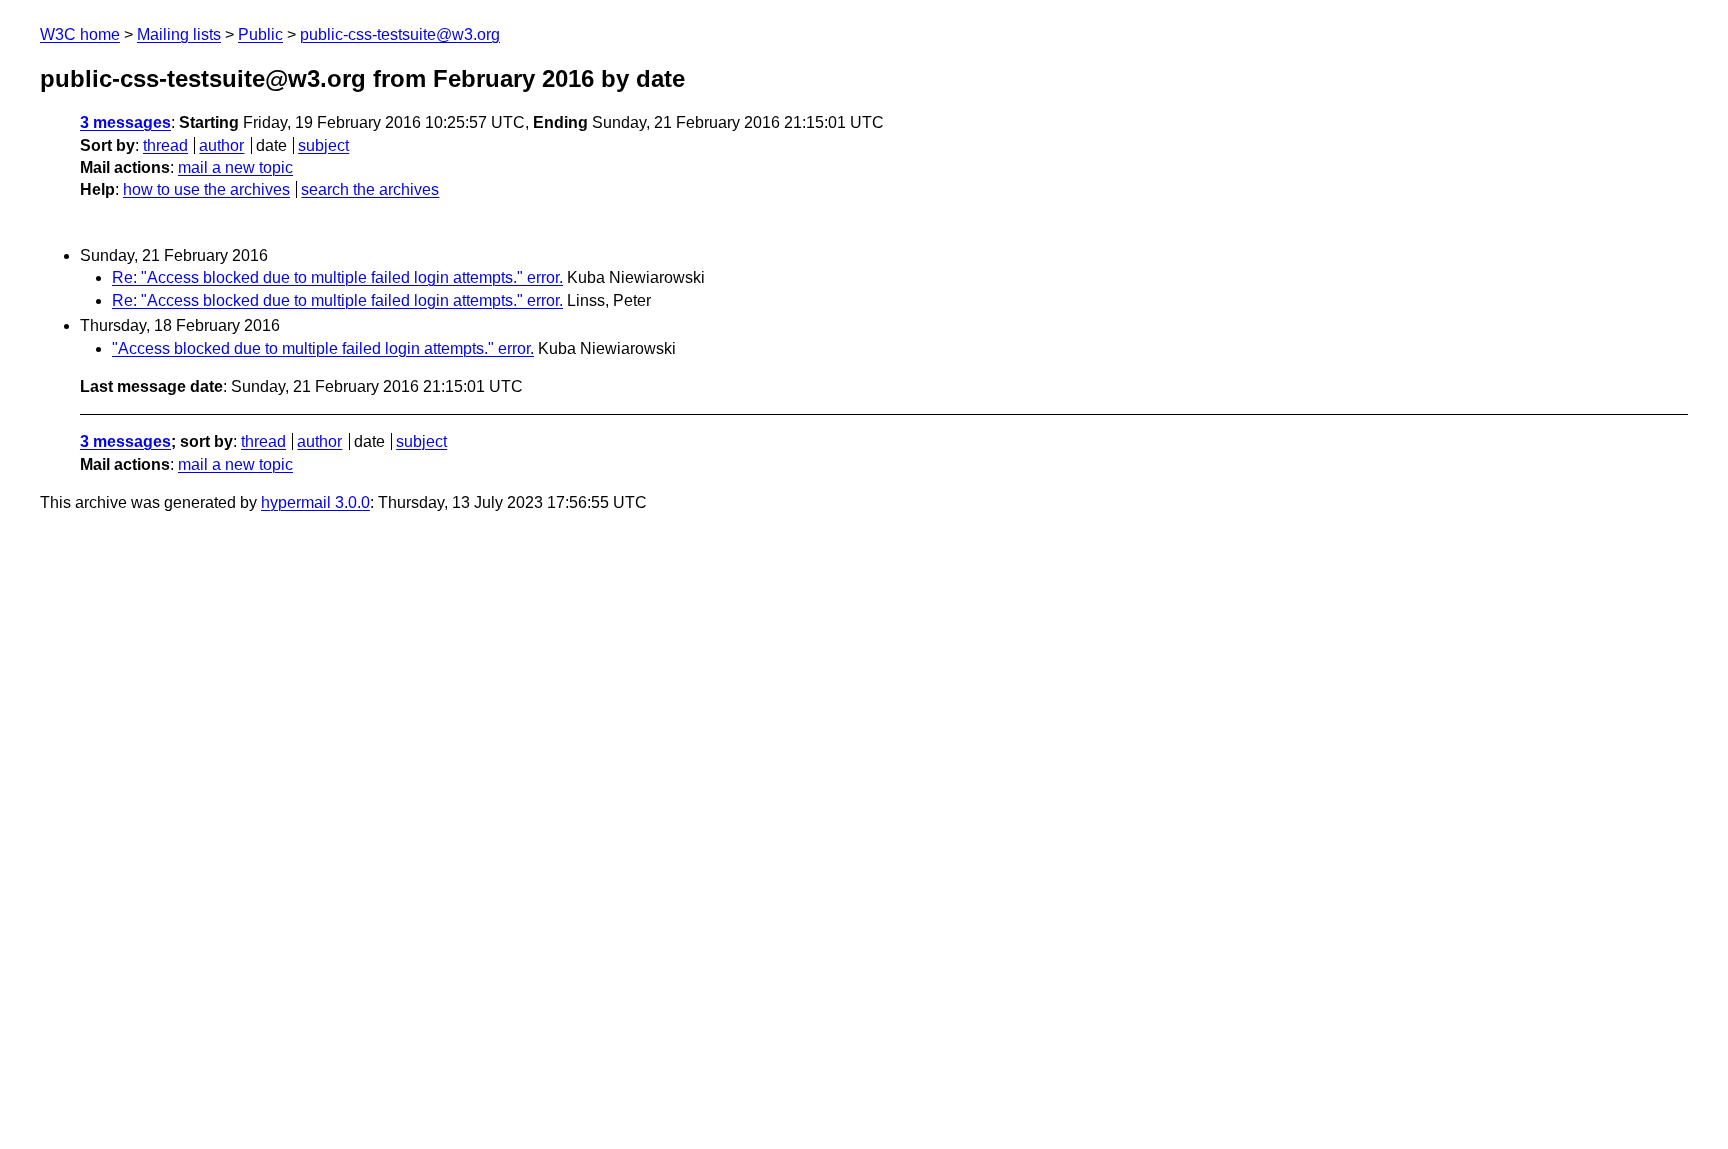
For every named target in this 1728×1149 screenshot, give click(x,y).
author (221, 145)
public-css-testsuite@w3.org (400, 34)
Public (260, 34)
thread (165, 145)
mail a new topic (235, 167)
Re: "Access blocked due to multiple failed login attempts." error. (337, 277)
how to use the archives (206, 189)
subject (323, 145)
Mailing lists (179, 34)
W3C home (80, 34)
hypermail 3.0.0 (315, 502)
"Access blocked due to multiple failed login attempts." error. (323, 348)
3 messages (125, 122)
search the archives (370, 189)
